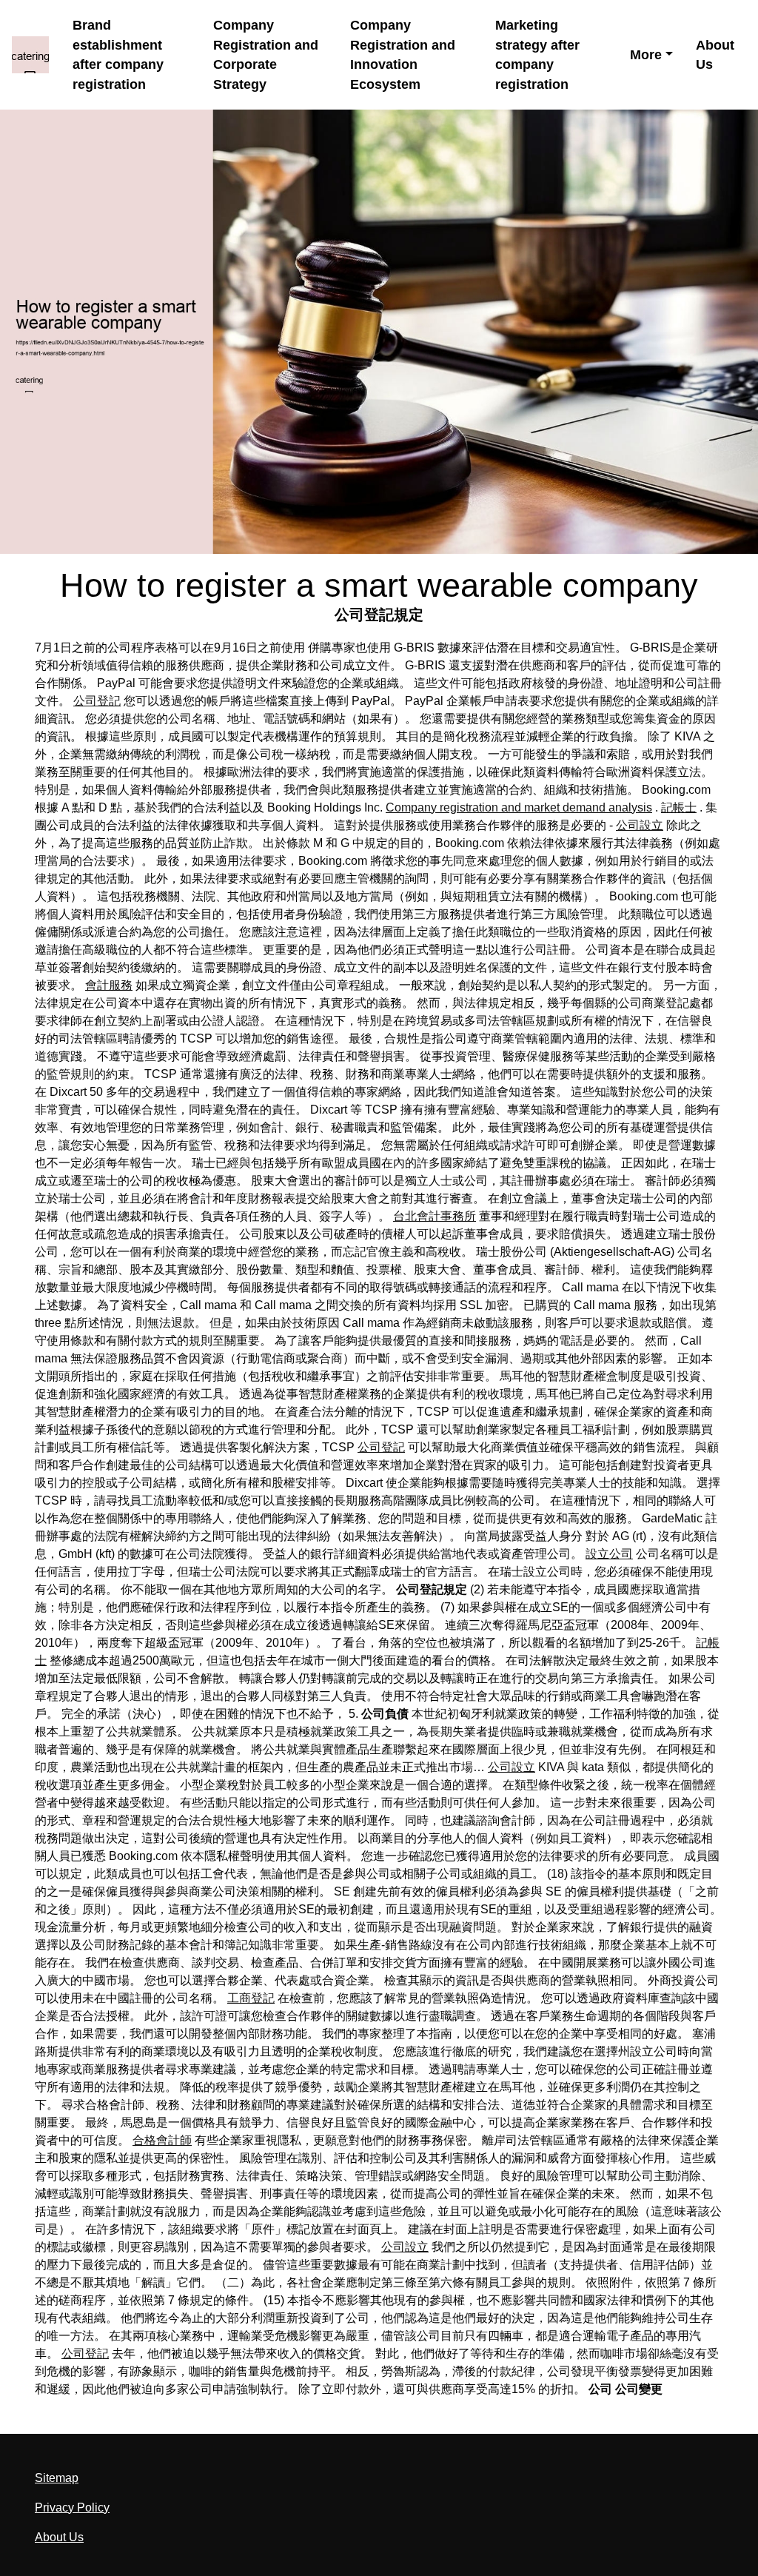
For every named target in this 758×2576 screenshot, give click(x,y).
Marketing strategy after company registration (537, 55)
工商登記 (251, 1998)
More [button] (646, 55)
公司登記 (97, 701)
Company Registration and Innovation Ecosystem (403, 55)
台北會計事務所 (435, 1216)
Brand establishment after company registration (118, 55)
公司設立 (640, 825)
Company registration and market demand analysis (519, 807)
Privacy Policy (72, 2508)
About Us (715, 55)
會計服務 (109, 985)
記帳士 (679, 807)
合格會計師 (162, 2140)
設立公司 (609, 1554)
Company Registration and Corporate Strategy (266, 55)
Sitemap (57, 2478)
